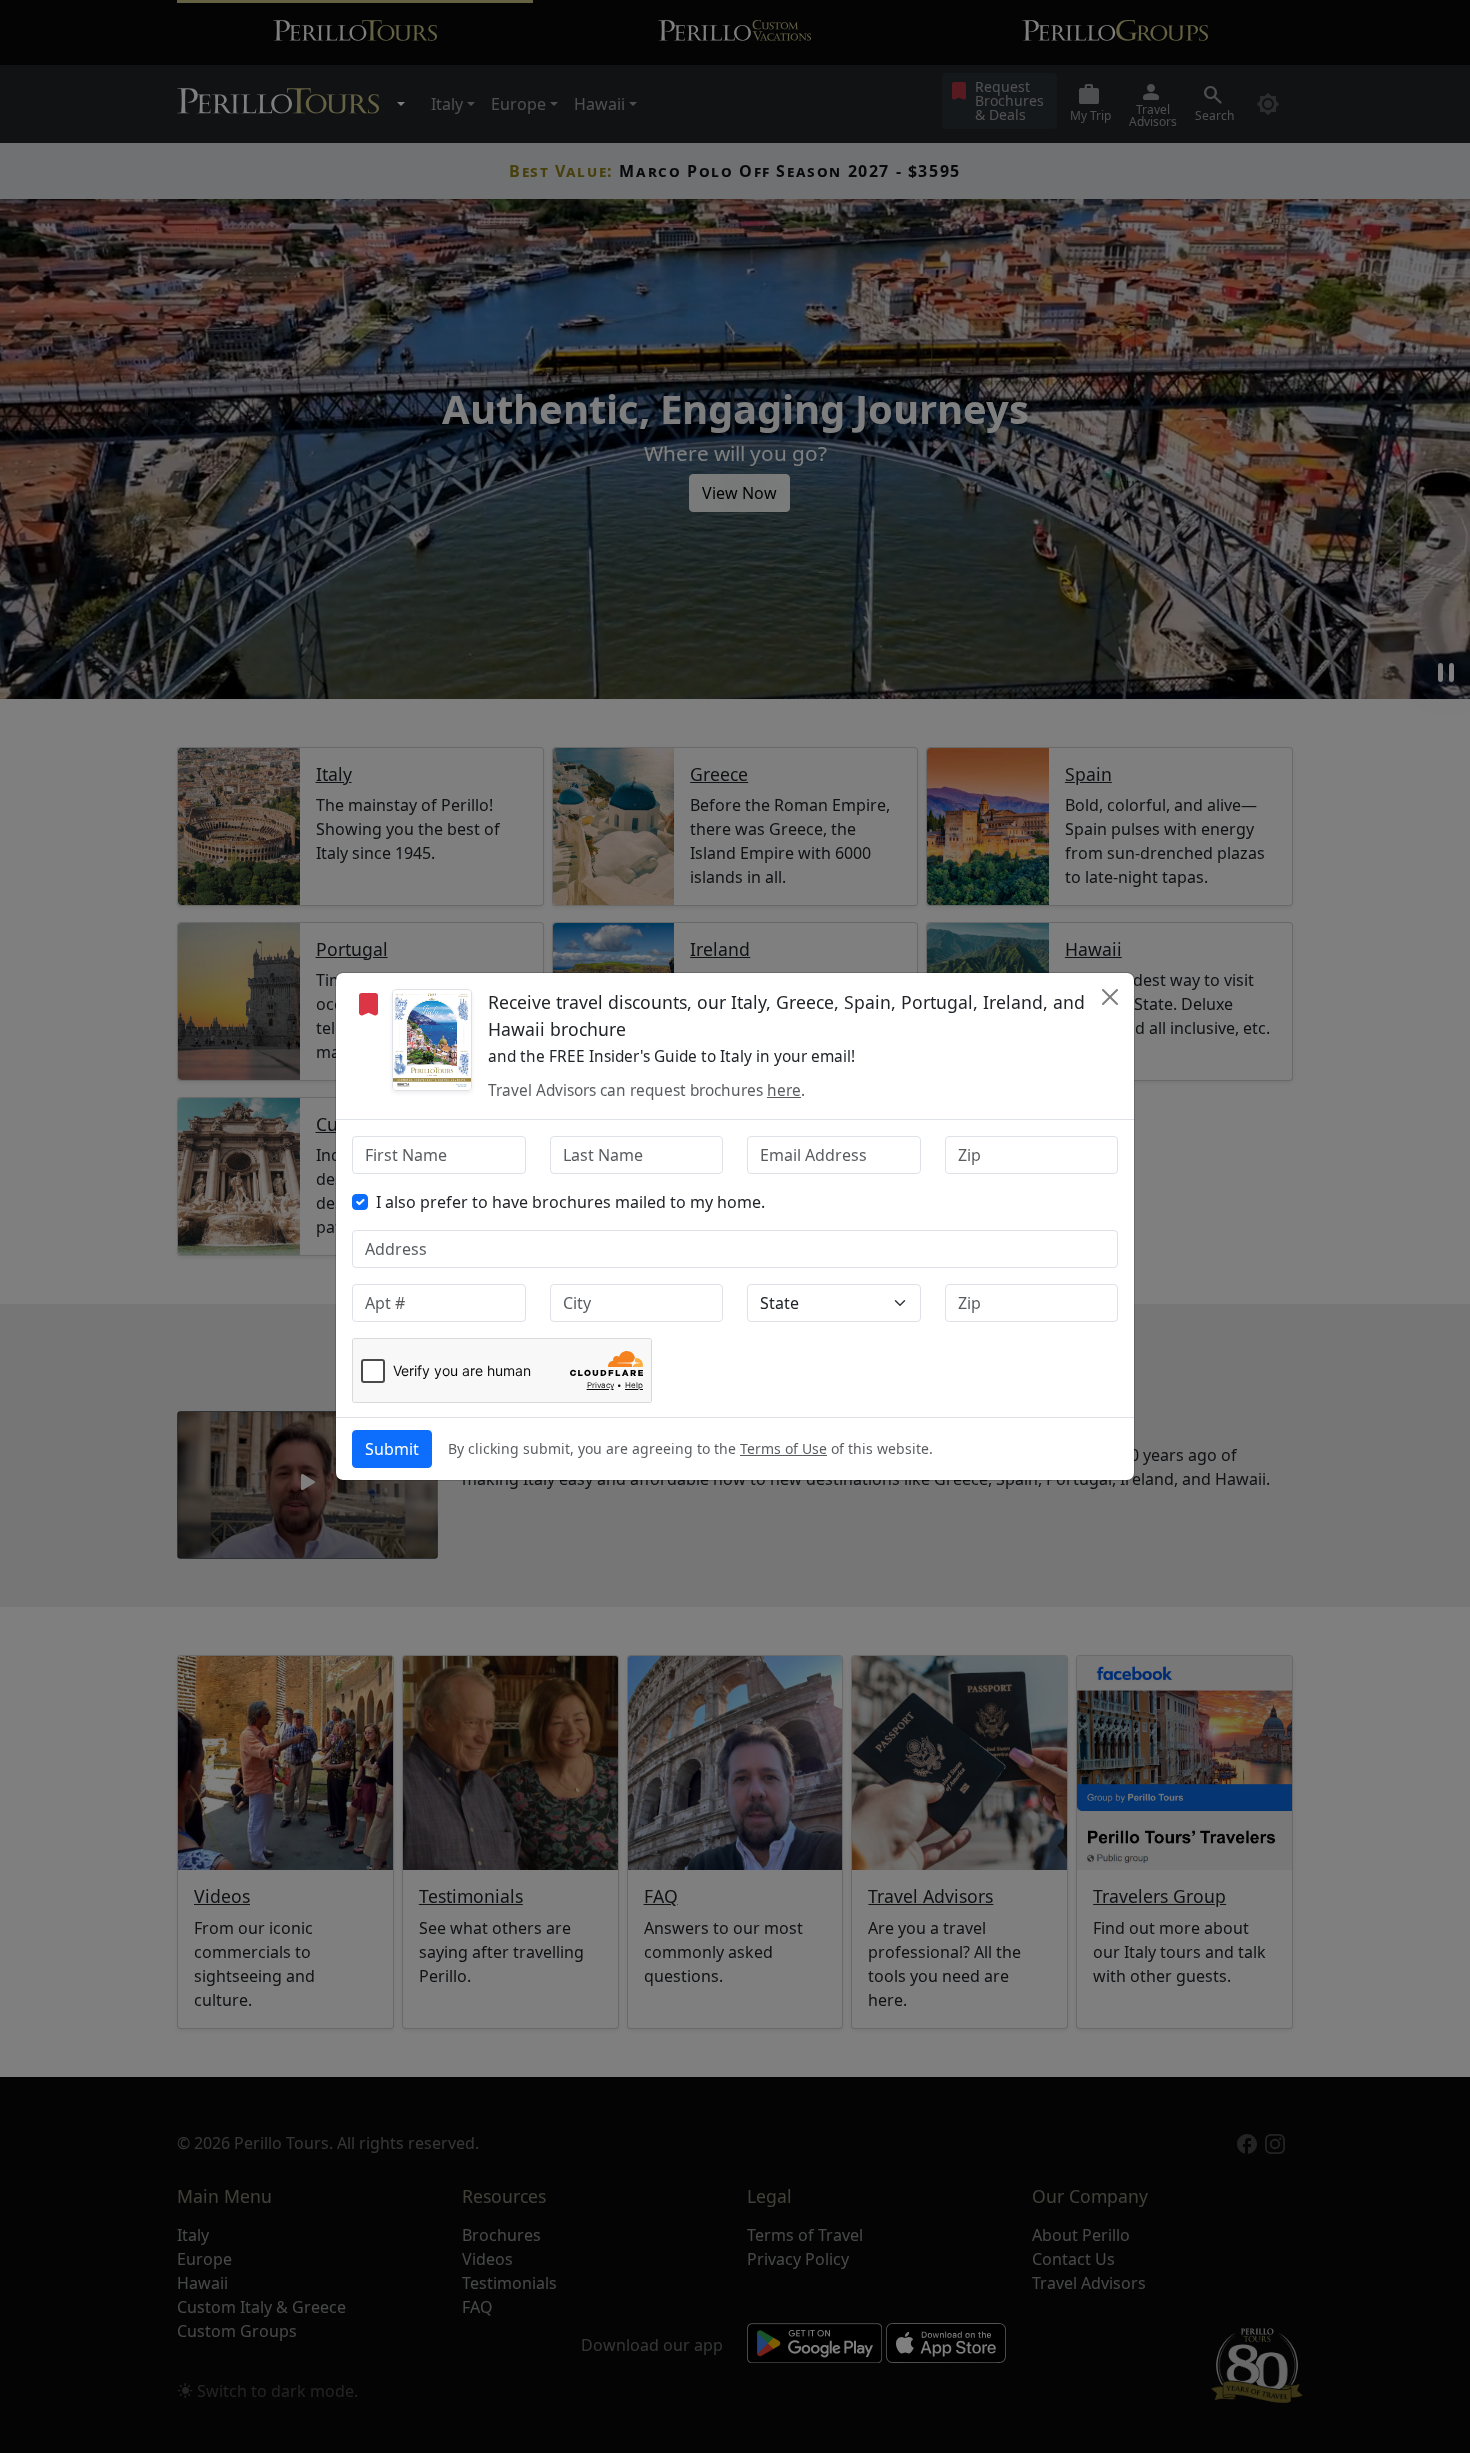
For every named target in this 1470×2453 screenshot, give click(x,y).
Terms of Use (783, 1448)
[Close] (1110, 997)
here (784, 1090)
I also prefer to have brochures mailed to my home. (570, 1202)
